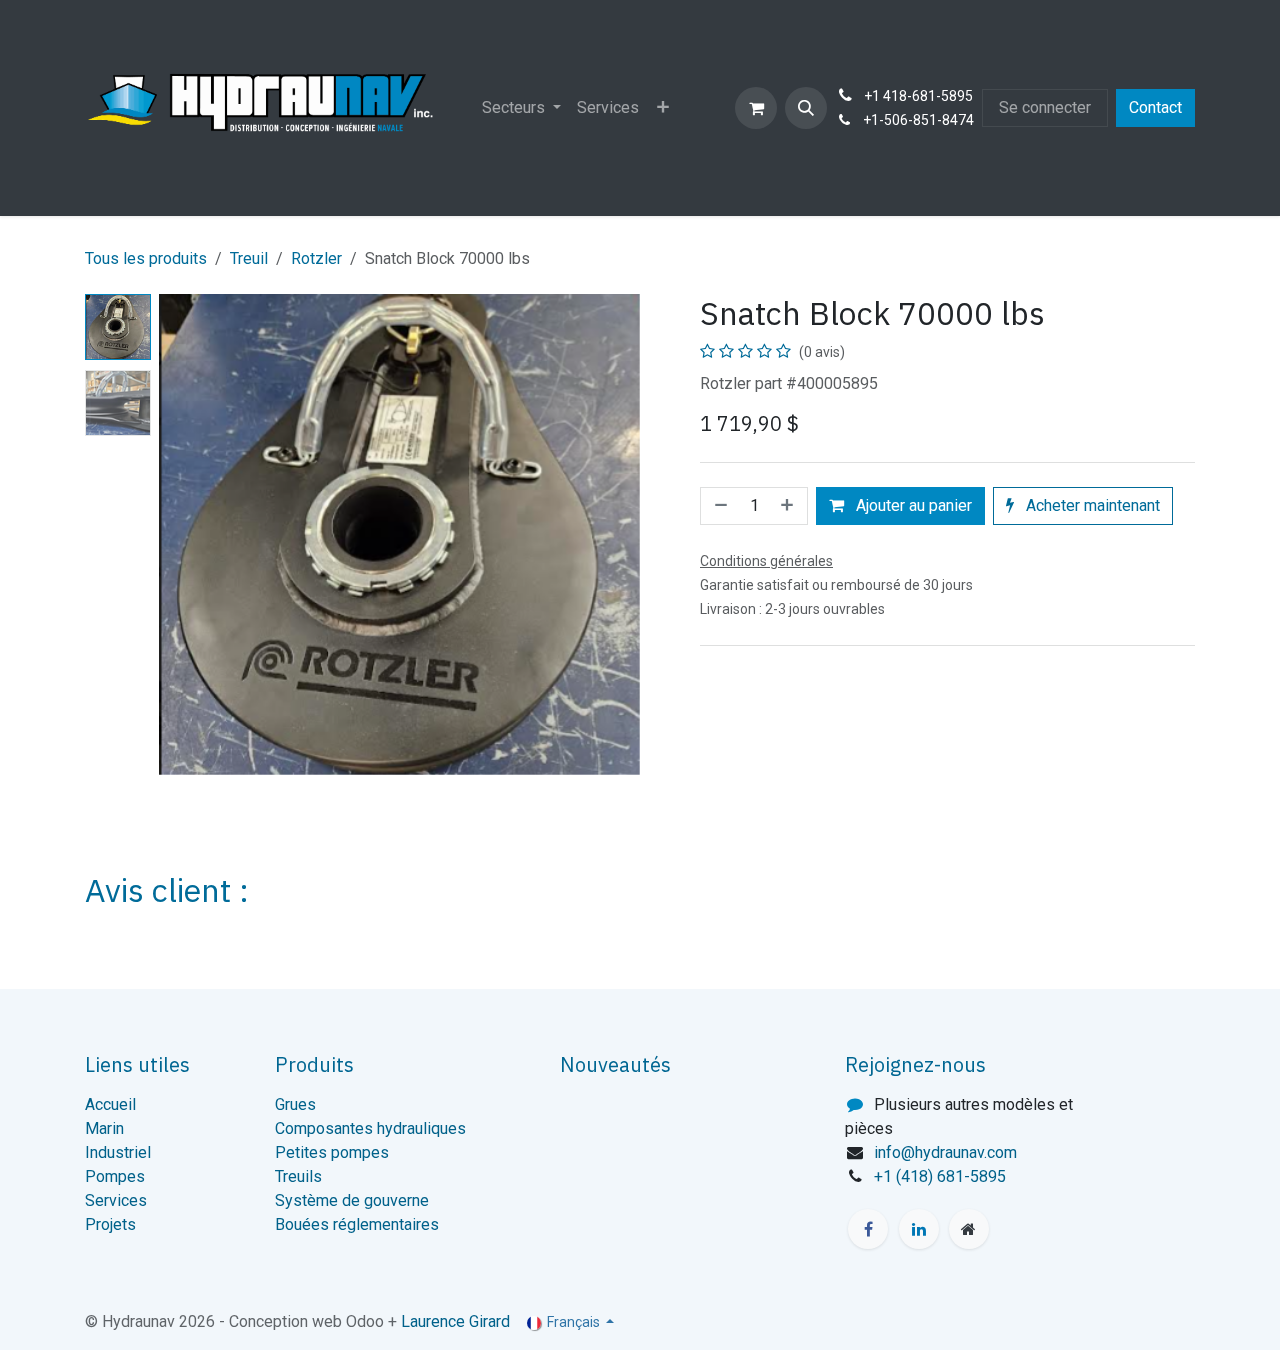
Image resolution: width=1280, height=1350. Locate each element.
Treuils (298, 1176)
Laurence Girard (455, 1321)
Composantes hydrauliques (370, 1128)
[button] (806, 108)
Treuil (249, 258)
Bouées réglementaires (357, 1224)
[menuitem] (521, 108)
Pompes (115, 1176)
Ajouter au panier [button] (912, 505)
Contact (1155, 107)
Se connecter (1045, 107)
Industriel (118, 1152)
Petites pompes (332, 1152)
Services (116, 1200)
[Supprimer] (719, 506)
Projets (110, 1224)
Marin (104, 1128)
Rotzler (316, 258)
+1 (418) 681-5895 (940, 1176)
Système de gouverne (352, 1200)
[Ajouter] (789, 506)
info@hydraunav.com (945, 1152)
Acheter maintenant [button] (1091, 505)
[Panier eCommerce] (756, 108)
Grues (295, 1104)
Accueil (110, 1104)
